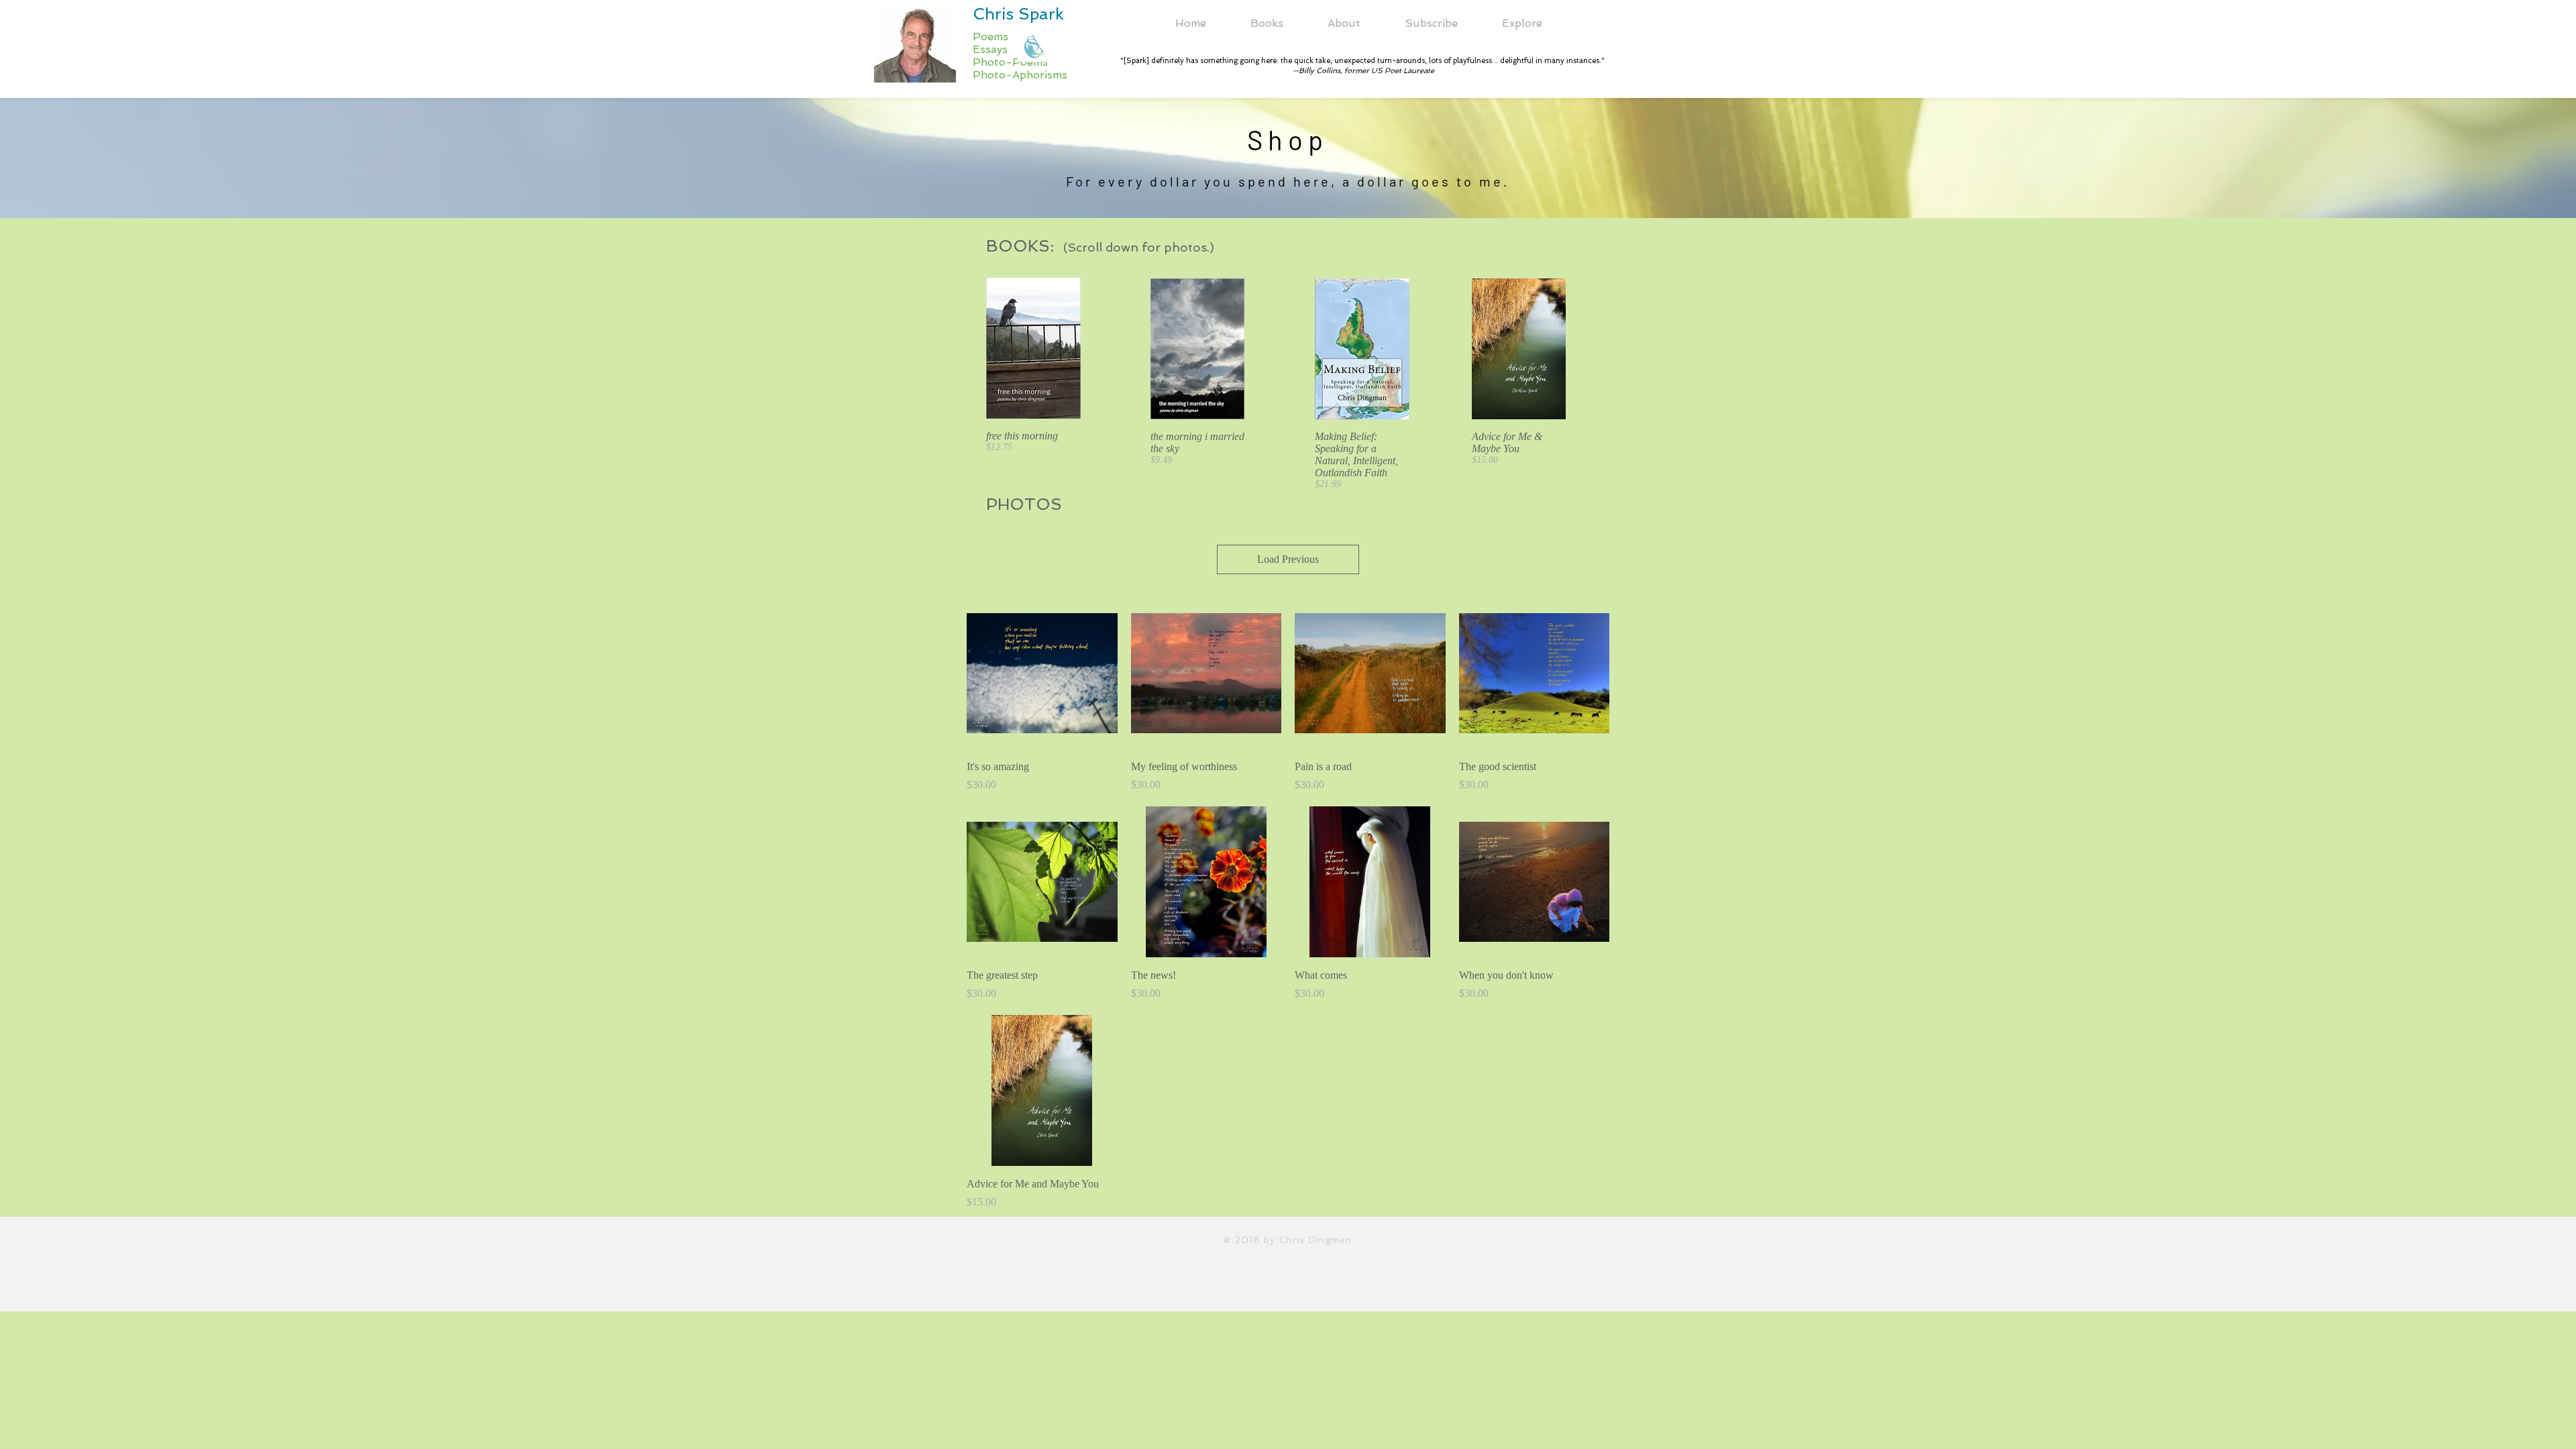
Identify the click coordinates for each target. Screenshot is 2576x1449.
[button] (1344, 23)
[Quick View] (1042, 673)
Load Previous (1288, 559)
